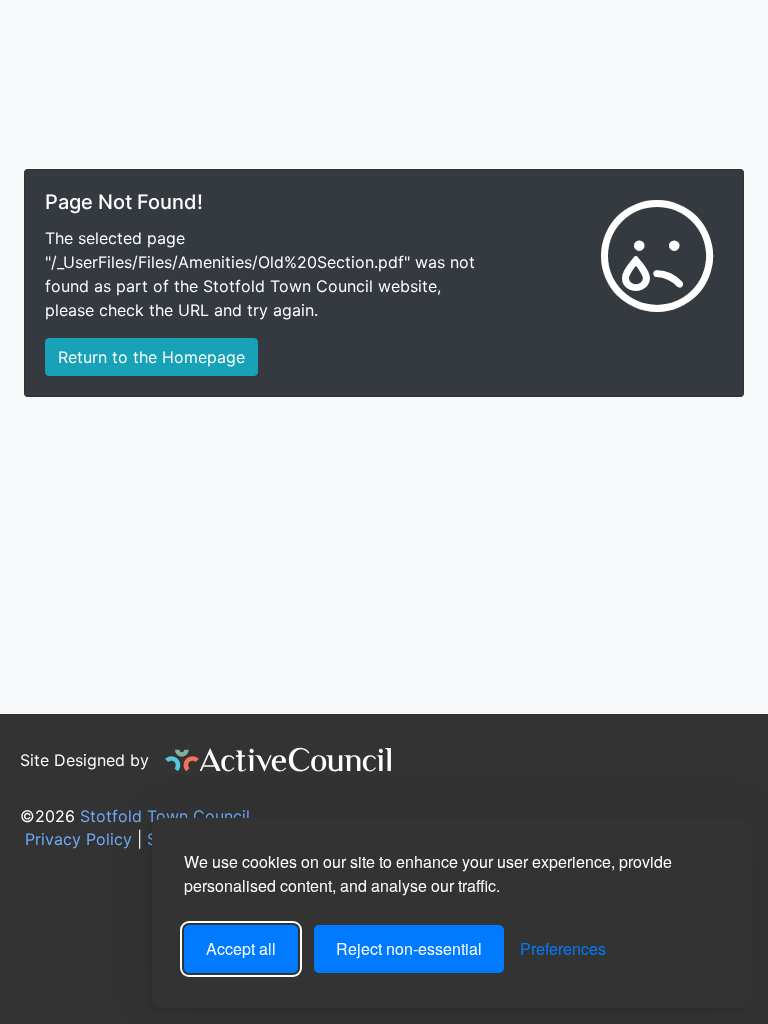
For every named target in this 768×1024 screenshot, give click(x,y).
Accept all (241, 948)
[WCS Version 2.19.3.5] (279, 760)
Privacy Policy (76, 839)
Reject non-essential (409, 948)
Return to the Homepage (151, 357)
